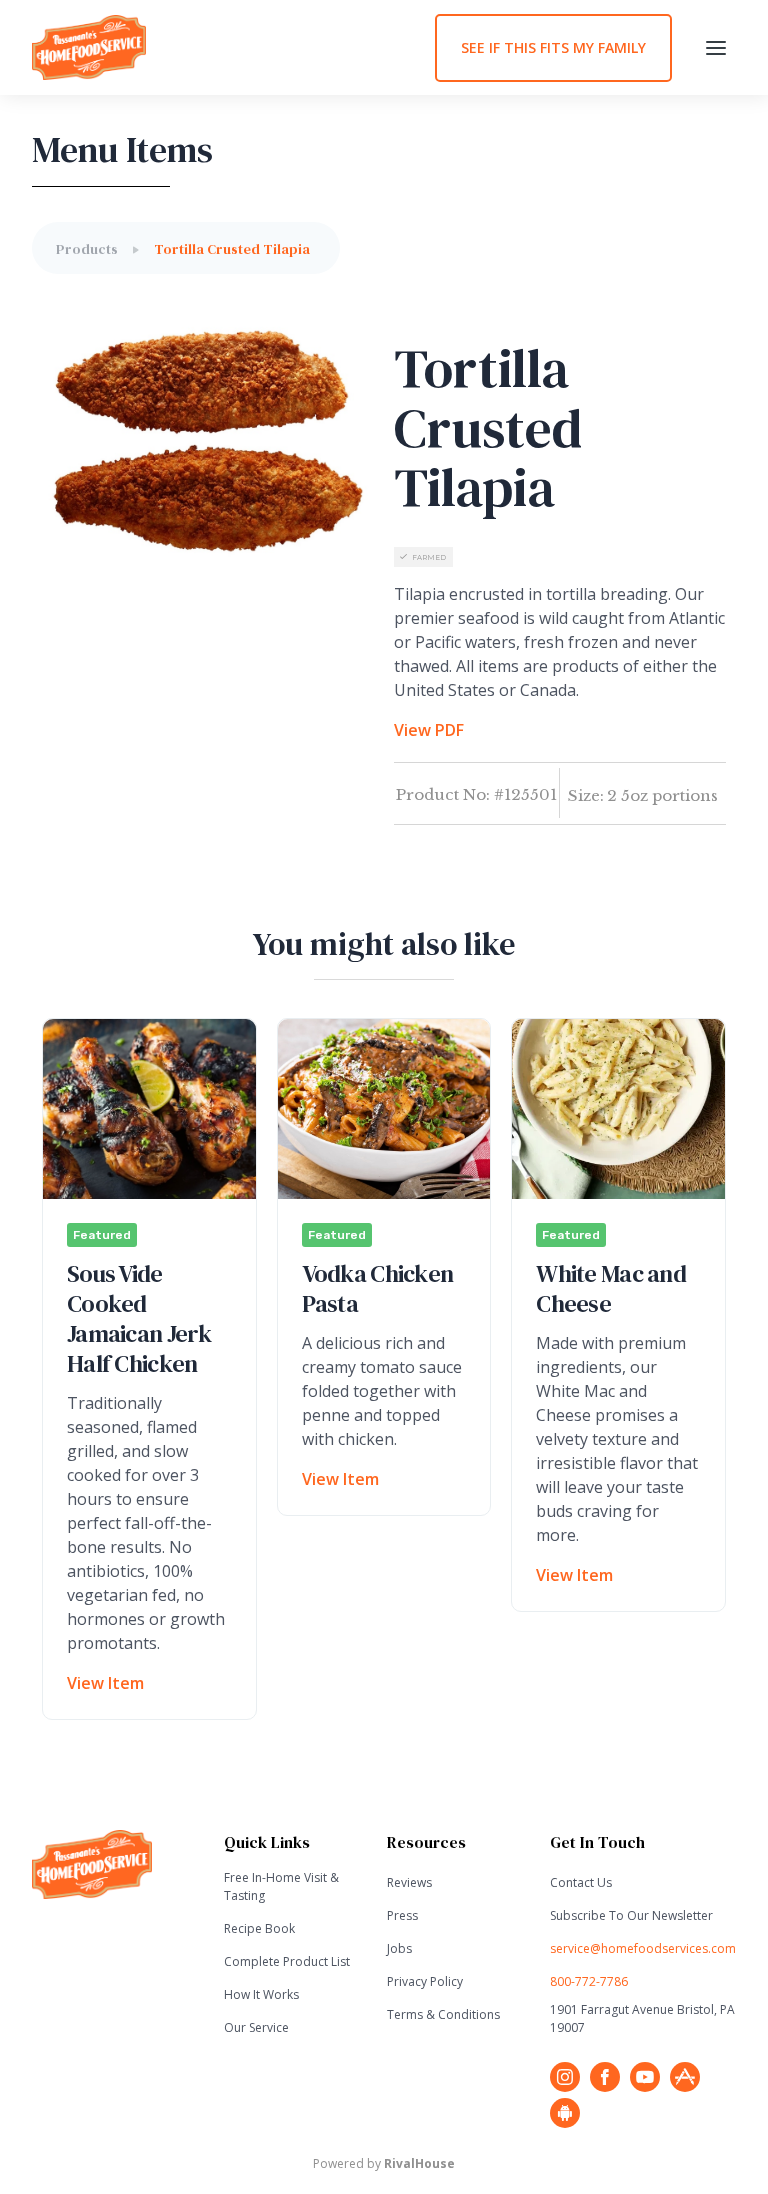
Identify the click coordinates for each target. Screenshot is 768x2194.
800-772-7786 (589, 1981)
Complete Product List (287, 1961)
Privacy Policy (425, 1981)
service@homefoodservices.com (643, 1948)
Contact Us (581, 1882)
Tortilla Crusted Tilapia (232, 249)
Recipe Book (259, 1928)
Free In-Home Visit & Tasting (281, 1886)
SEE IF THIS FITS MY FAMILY (553, 47)
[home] (233, 47)
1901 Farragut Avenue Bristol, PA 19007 (642, 2018)
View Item (105, 1683)
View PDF (429, 730)
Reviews (409, 1882)
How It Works (261, 1994)
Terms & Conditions (443, 2014)
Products (87, 249)
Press (402, 1915)
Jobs (399, 1948)
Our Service (256, 2027)
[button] (716, 48)
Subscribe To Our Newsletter (631, 1915)
